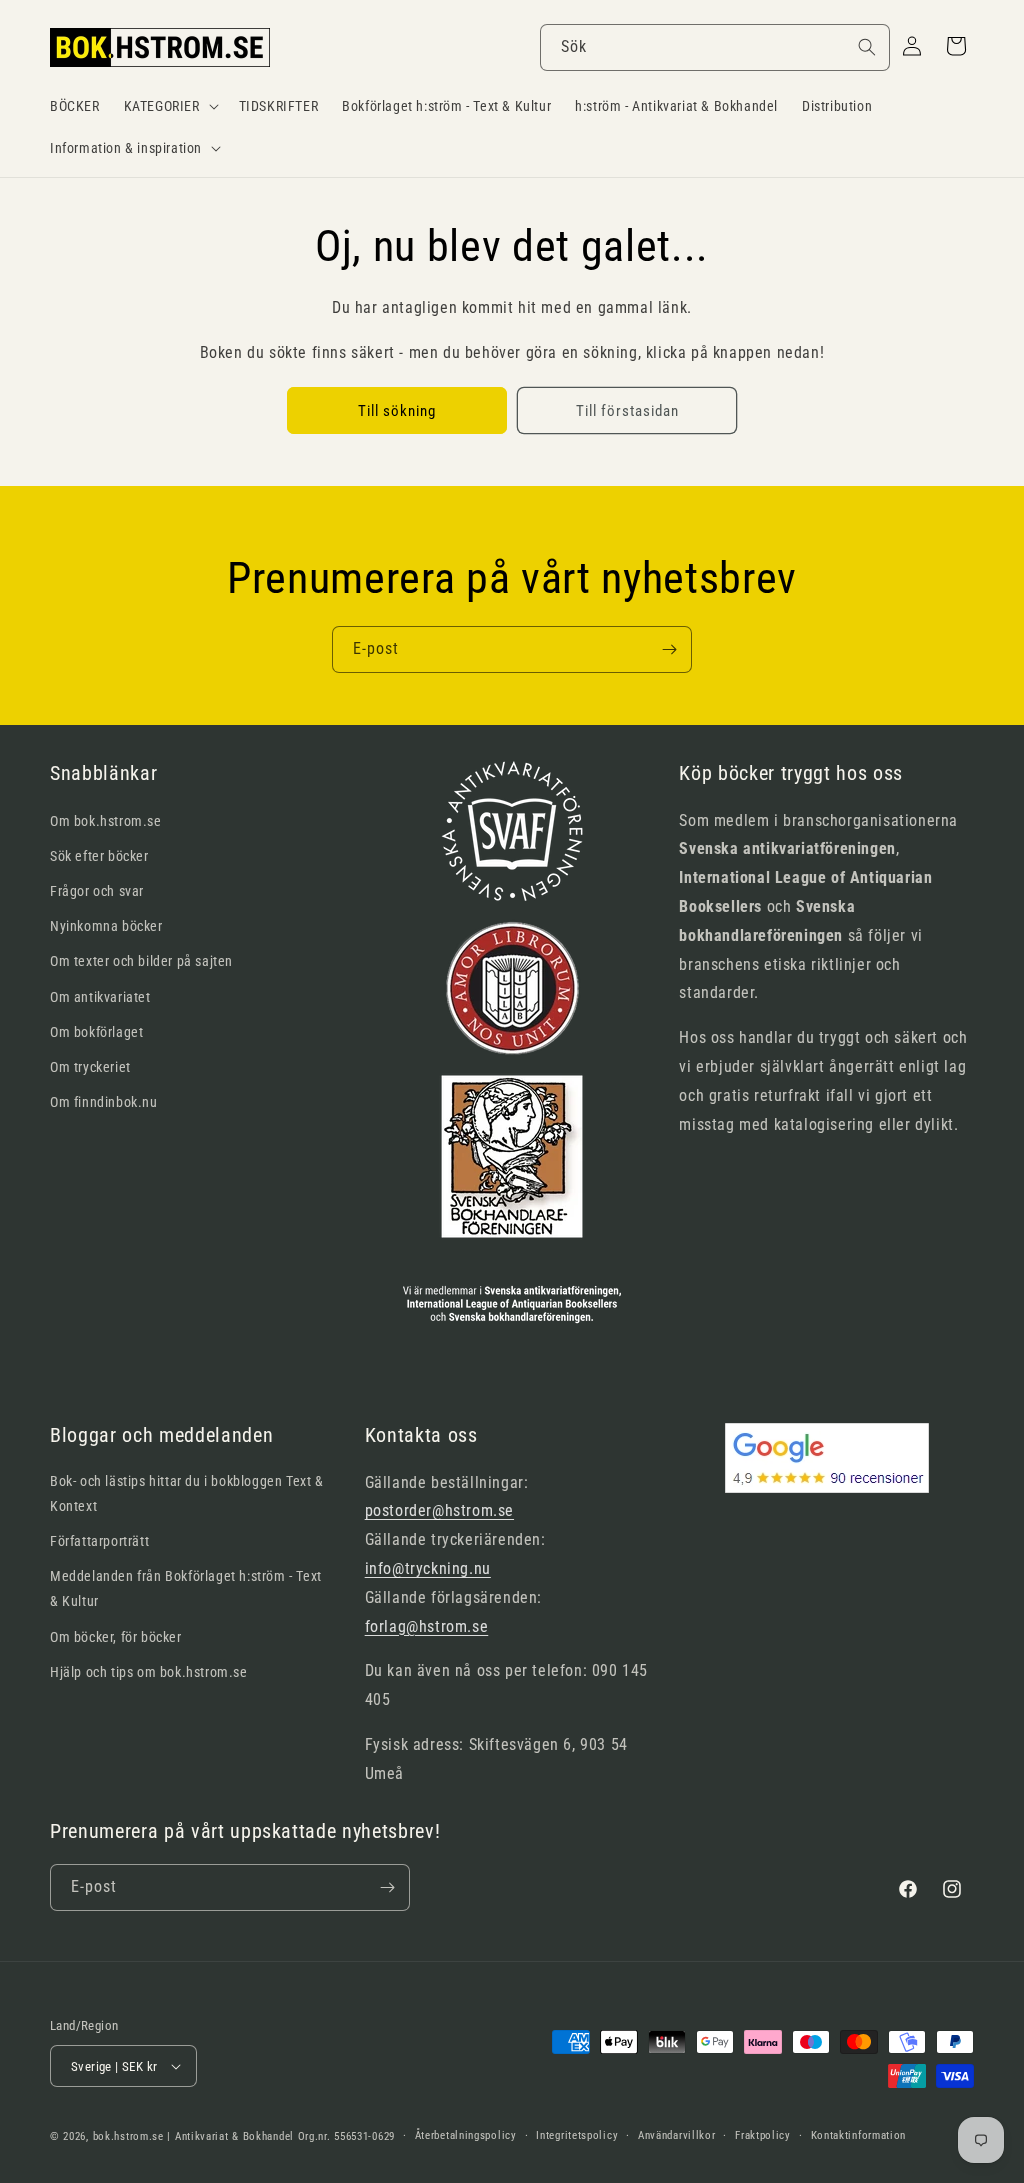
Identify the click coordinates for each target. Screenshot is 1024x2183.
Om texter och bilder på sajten (141, 961)
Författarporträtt (99, 1541)
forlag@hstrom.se (427, 1626)
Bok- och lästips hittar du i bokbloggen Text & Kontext (187, 1493)
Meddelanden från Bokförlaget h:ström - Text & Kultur (186, 1588)
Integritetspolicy (577, 2135)
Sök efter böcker (99, 856)
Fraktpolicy (763, 2135)
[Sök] (867, 47)
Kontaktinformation (859, 2135)
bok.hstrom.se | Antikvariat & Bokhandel (193, 2136)
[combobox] (715, 47)
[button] (169, 106)
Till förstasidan (627, 411)
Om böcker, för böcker (116, 1637)
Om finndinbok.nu (104, 1102)
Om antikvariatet (100, 997)
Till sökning (397, 411)
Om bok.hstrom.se (106, 821)
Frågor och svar (97, 891)
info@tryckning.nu (428, 1568)
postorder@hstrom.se (439, 1510)
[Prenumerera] (669, 649)
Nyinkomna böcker (106, 926)
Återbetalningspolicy (466, 2135)
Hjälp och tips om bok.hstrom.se (149, 1672)
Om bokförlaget (96, 1032)
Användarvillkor (677, 2135)
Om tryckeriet (90, 1067)
